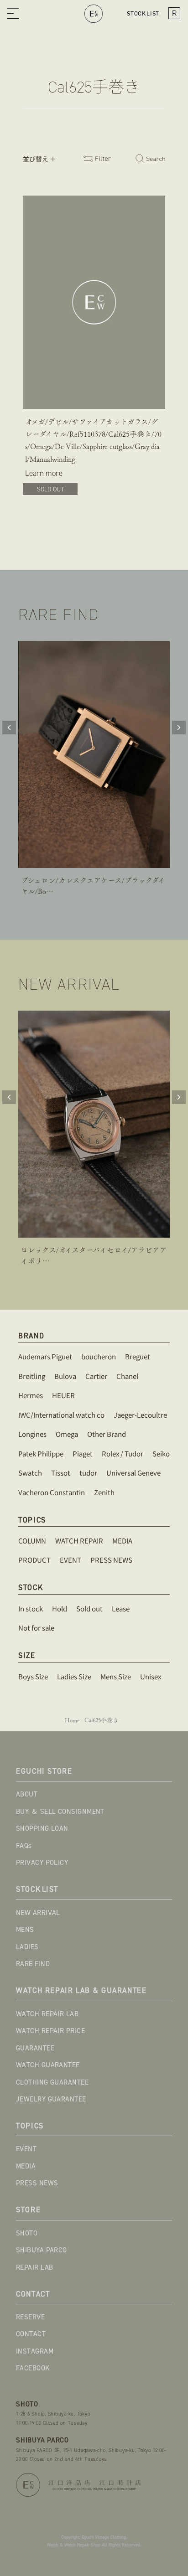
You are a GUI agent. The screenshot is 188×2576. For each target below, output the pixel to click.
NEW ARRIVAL (38, 1913)
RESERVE (30, 2317)
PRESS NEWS (37, 2183)
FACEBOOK (33, 2368)
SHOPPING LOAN (42, 1828)
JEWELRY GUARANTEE (51, 2099)
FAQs (24, 1846)
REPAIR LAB (35, 2267)
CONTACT (31, 2334)
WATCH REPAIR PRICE (50, 2031)
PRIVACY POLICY (42, 1863)
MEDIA (26, 2166)
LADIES (27, 1947)
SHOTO (27, 2233)
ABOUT (27, 1794)
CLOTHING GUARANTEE (52, 2082)
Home (72, 1720)
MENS (25, 1930)
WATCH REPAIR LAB (47, 2014)
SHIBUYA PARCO (42, 2250)
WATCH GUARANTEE (48, 2065)
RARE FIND (33, 1964)
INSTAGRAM (35, 2351)
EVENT (26, 2149)
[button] (13, 14)
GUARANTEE (35, 2048)
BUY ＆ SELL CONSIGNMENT (60, 1812)
